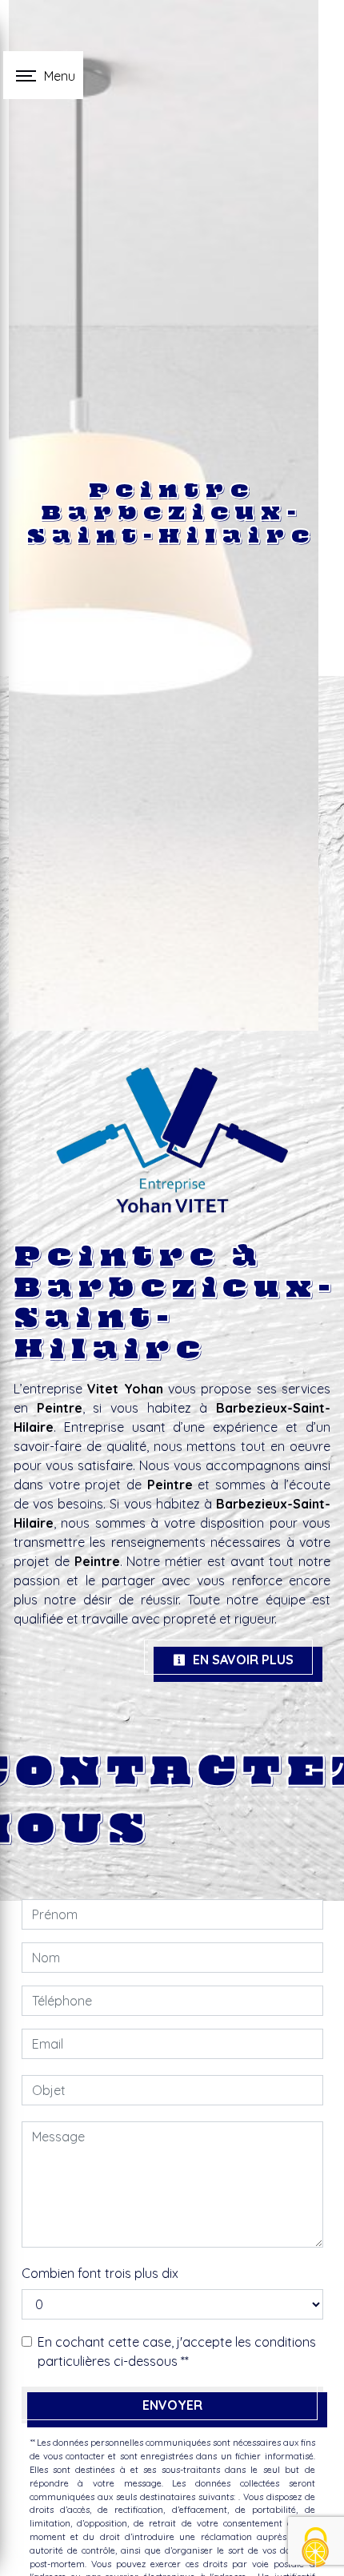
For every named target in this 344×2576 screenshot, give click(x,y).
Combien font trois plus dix (100, 2273)
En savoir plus (242, 1660)
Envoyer (172, 2405)
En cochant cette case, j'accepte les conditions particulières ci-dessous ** (177, 2351)
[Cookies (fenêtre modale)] (316, 2548)
